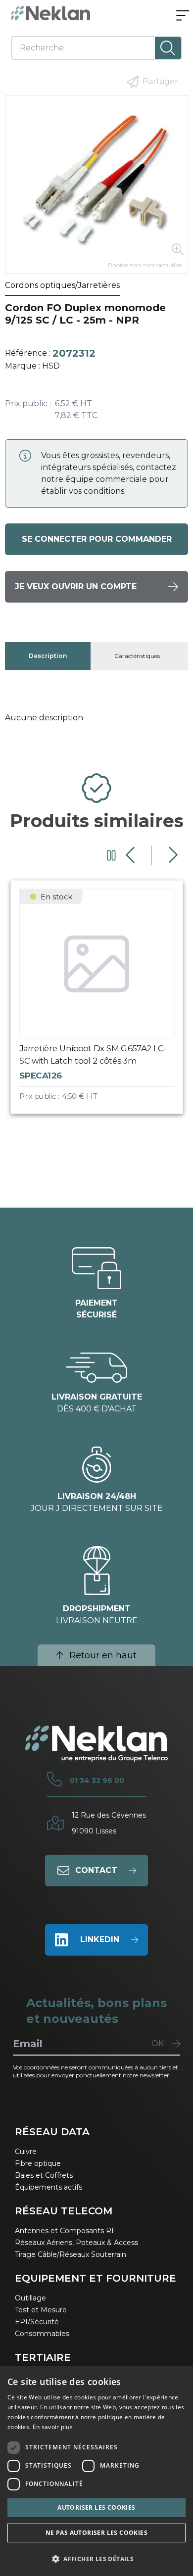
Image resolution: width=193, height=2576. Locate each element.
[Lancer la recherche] (168, 48)
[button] (96, 2559)
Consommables (42, 2334)
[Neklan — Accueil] (50, 13)
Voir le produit (106, 1005)
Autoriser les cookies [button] (96, 2507)
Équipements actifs (48, 2187)
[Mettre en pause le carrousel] (111, 855)
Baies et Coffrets (44, 2175)
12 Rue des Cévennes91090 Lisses (109, 1823)
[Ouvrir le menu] (183, 16)
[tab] (48, 656)
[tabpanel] (97, 718)
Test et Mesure (41, 2310)
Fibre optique (38, 2163)
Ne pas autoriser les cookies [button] (96, 2533)
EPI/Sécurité (37, 2322)
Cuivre (26, 2152)
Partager (160, 81)
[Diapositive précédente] (131, 855)
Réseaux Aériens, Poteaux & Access (76, 2243)
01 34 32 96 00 (97, 1780)
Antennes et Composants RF (65, 2231)
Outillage (30, 2298)
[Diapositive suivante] (172, 855)
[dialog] (96, 2471)
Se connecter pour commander (97, 539)
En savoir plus (53, 2427)
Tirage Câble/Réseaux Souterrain (71, 2254)
